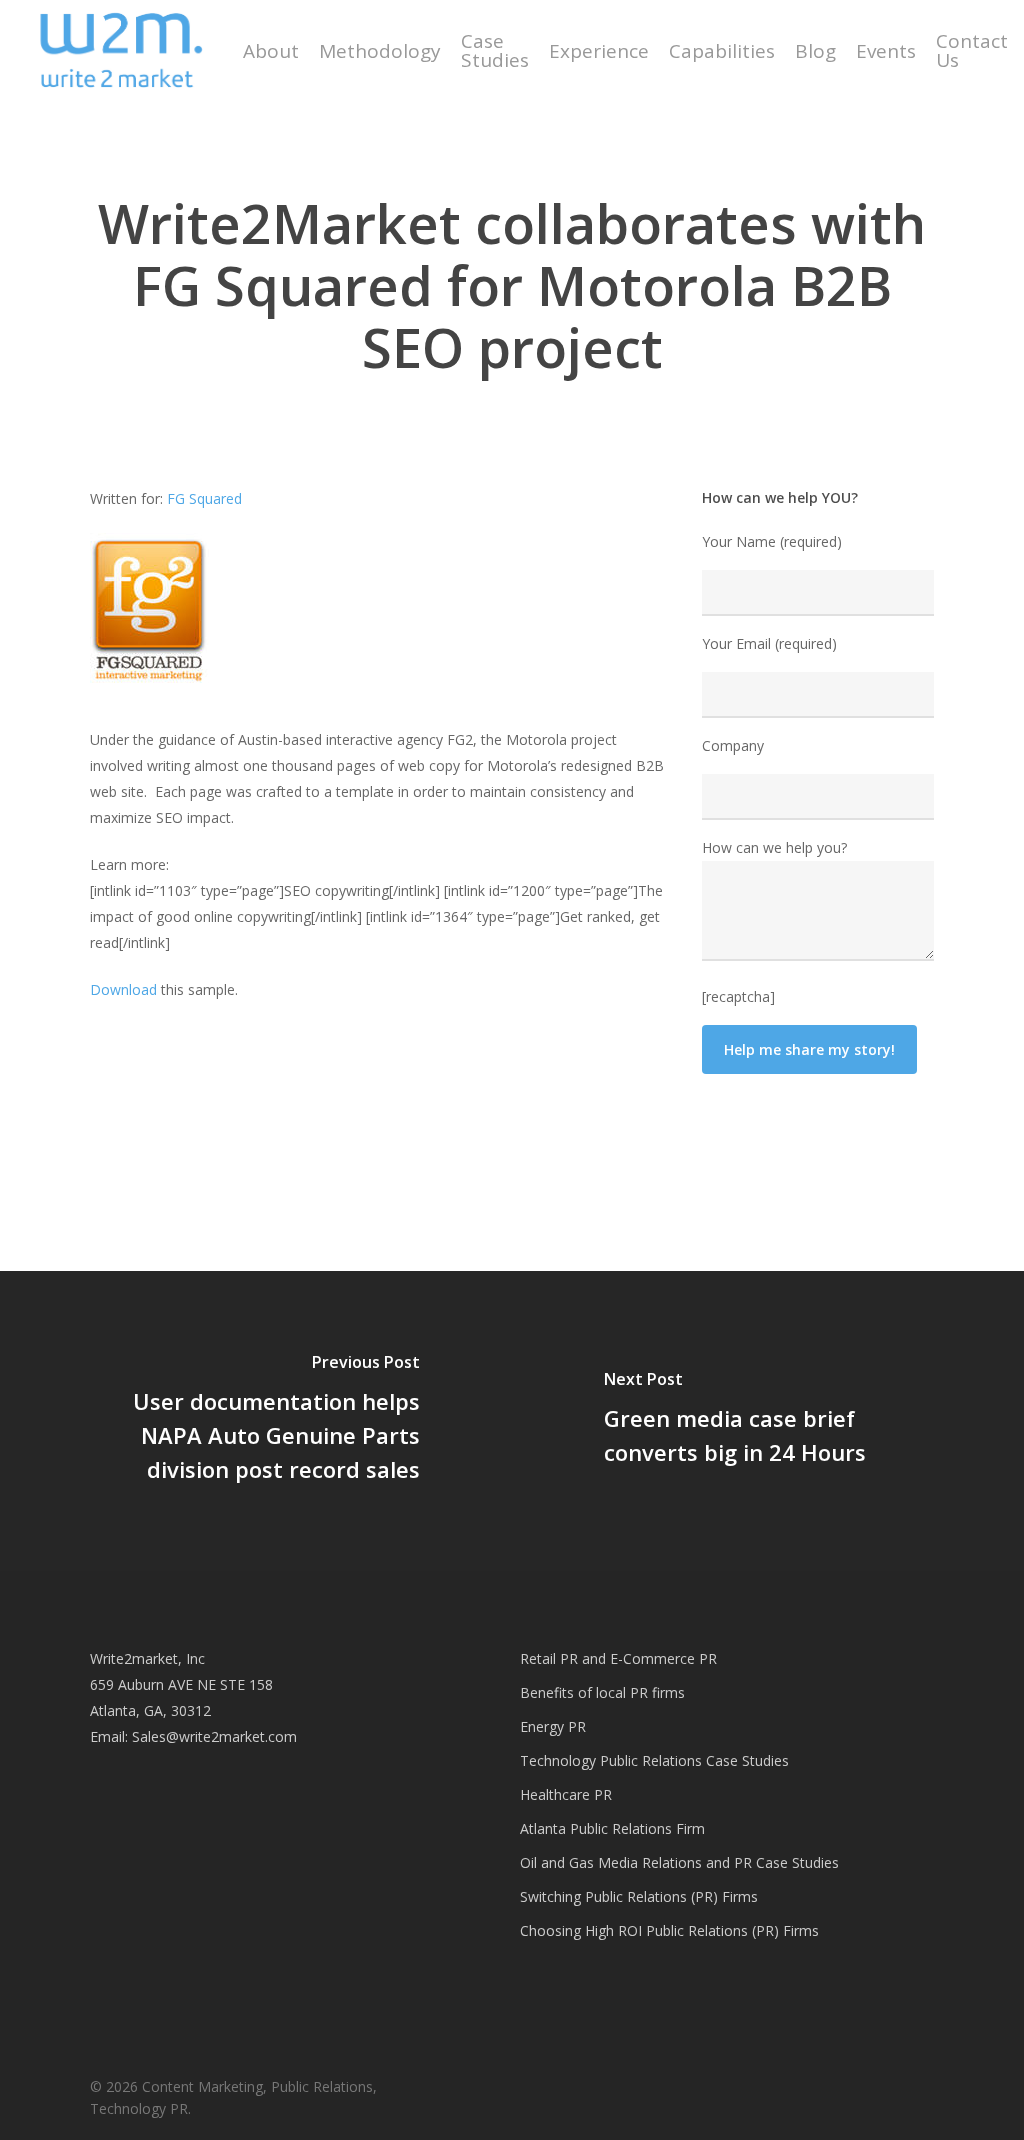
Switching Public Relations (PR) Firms (639, 1896)
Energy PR (553, 1726)
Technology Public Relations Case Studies (654, 1760)
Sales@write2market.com (214, 1736)
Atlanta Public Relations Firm (612, 1828)
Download (123, 989)
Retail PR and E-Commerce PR (618, 1658)
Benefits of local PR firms (602, 1692)
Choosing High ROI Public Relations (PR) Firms (669, 1930)
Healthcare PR (566, 1794)
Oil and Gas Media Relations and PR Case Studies (679, 1862)
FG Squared (204, 498)
